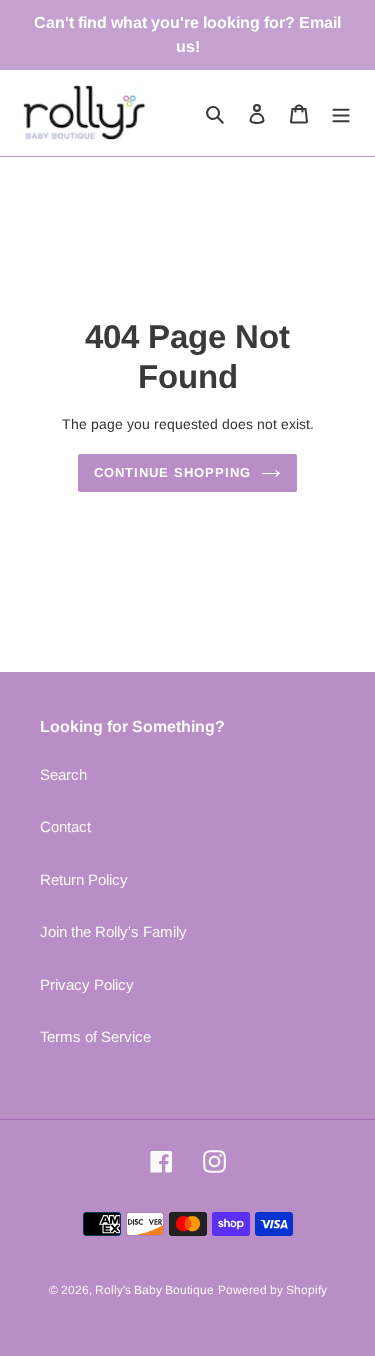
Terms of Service (95, 1036)
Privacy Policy (87, 984)
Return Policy (84, 879)
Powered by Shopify (272, 1290)
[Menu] (341, 113)
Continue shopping (173, 472)
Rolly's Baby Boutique (154, 1290)
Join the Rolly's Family (113, 931)
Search (63, 774)
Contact (65, 826)
